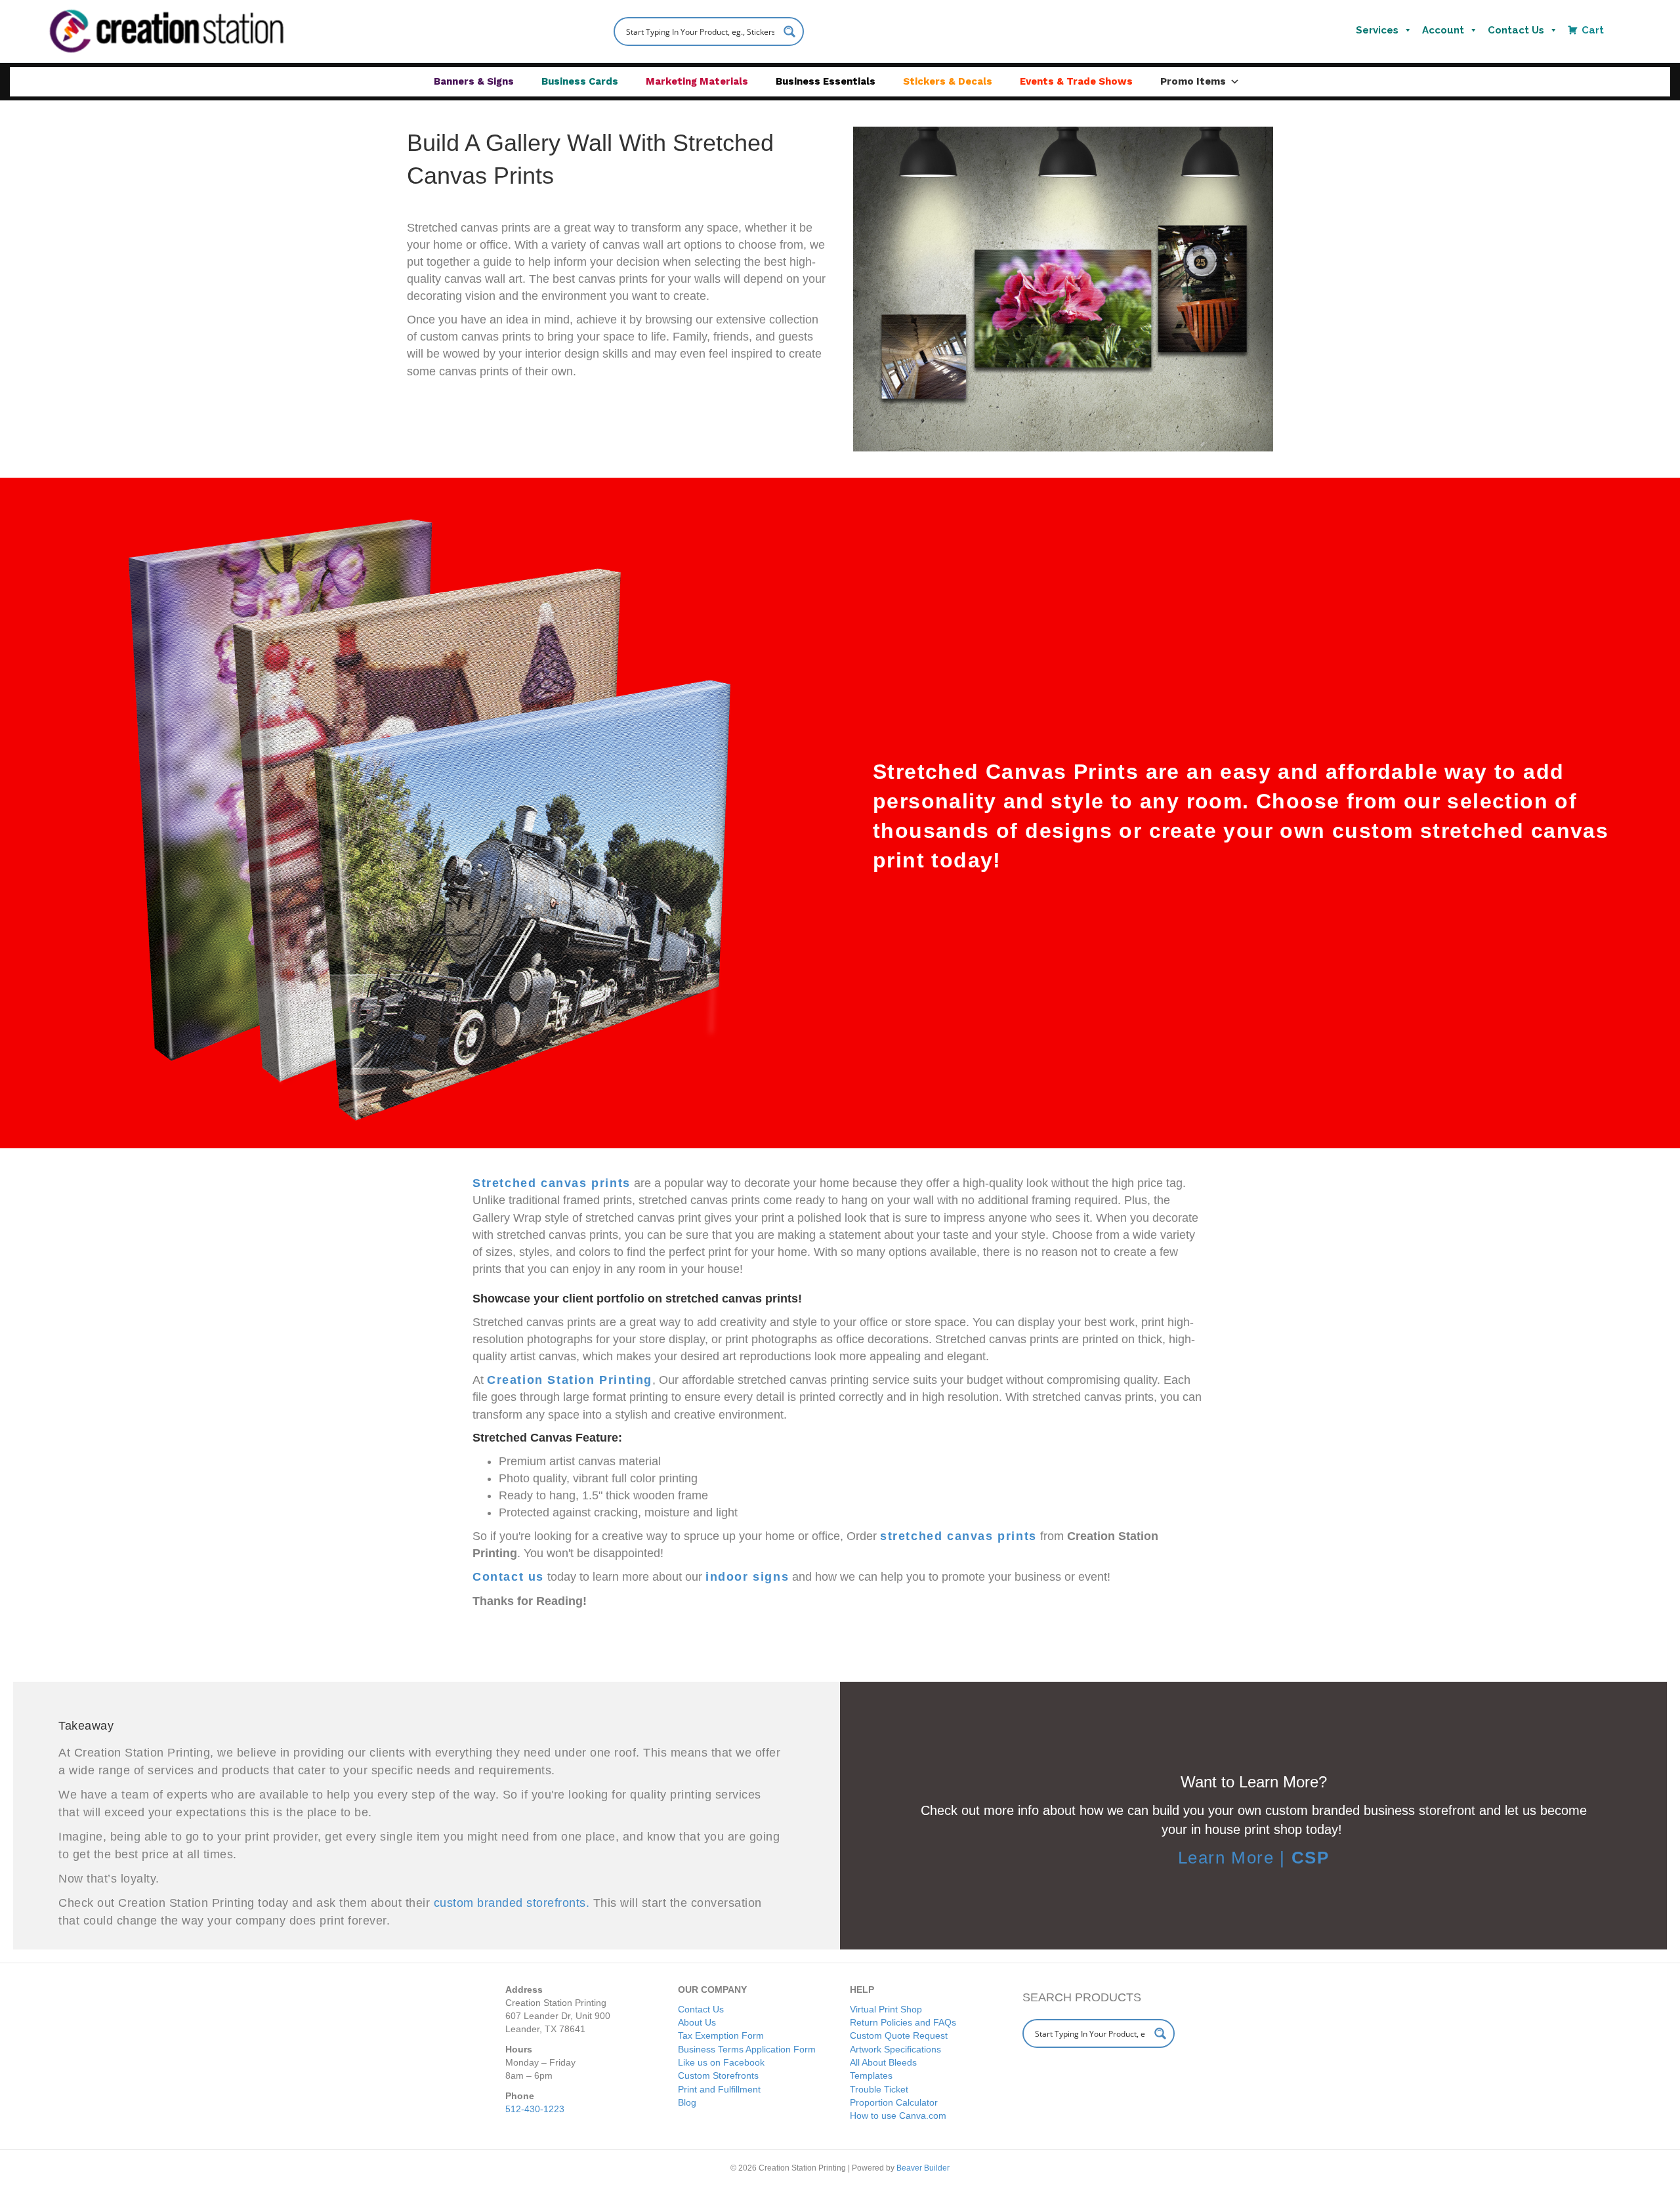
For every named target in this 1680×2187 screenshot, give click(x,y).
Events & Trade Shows (1076, 81)
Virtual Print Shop (886, 2009)
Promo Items (1193, 81)
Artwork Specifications (895, 2049)
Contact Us (1516, 30)
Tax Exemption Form (721, 2035)
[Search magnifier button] (789, 31)
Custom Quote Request (899, 2035)
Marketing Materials (697, 81)
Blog (687, 2102)
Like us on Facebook (721, 2062)
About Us (697, 2022)
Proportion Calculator (894, 2102)
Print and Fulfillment (719, 2089)
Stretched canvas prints (552, 1183)
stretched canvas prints (958, 1536)
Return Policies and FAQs (903, 2022)
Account (1443, 30)
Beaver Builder (923, 2168)
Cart (1593, 30)
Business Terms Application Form (747, 2049)
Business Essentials (826, 81)
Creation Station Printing (570, 1380)
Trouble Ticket (879, 2089)
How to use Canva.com (898, 2115)
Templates (871, 2075)
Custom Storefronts (718, 2075)
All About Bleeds (883, 2062)
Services (1377, 30)
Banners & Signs (474, 81)
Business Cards (580, 81)
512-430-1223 (535, 2109)
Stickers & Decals (948, 81)
